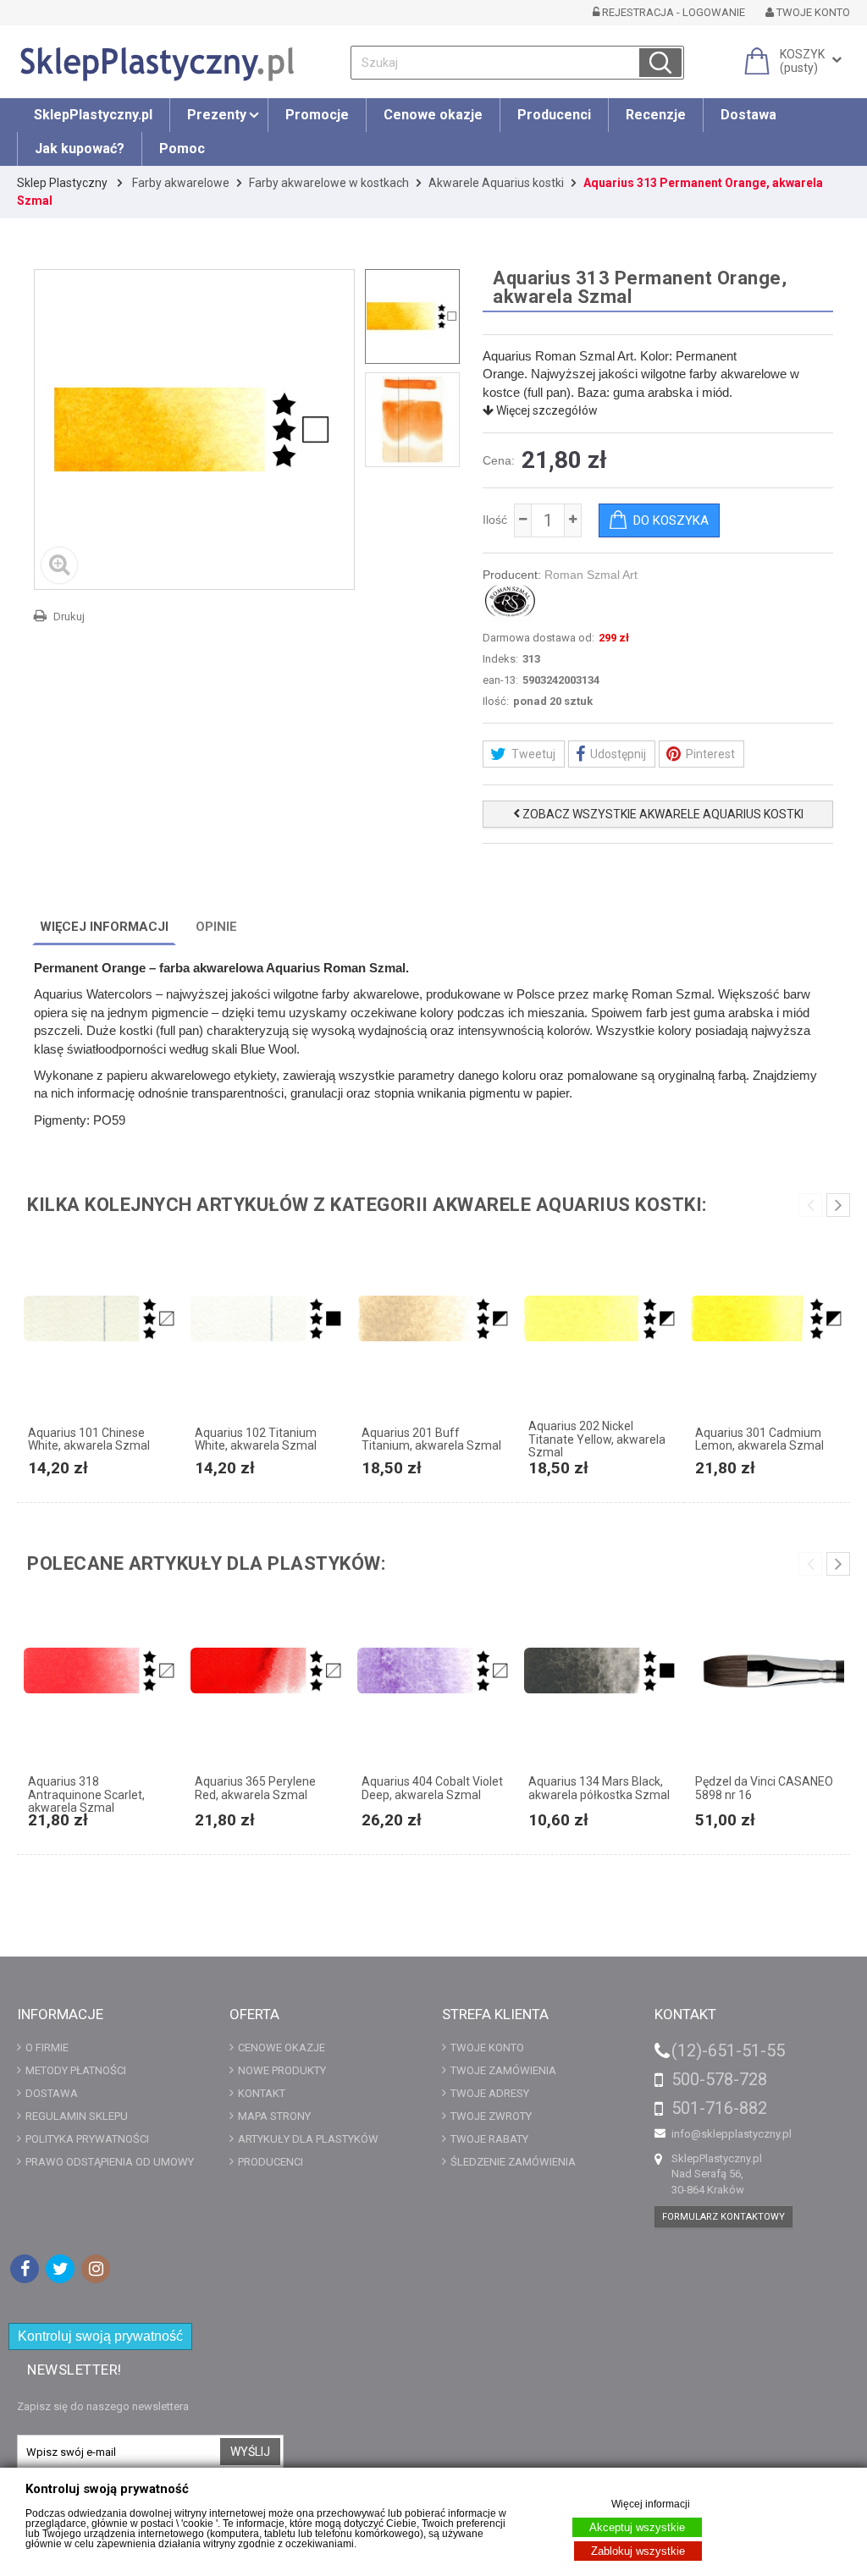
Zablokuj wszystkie (638, 2551)
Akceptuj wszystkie (637, 2527)
